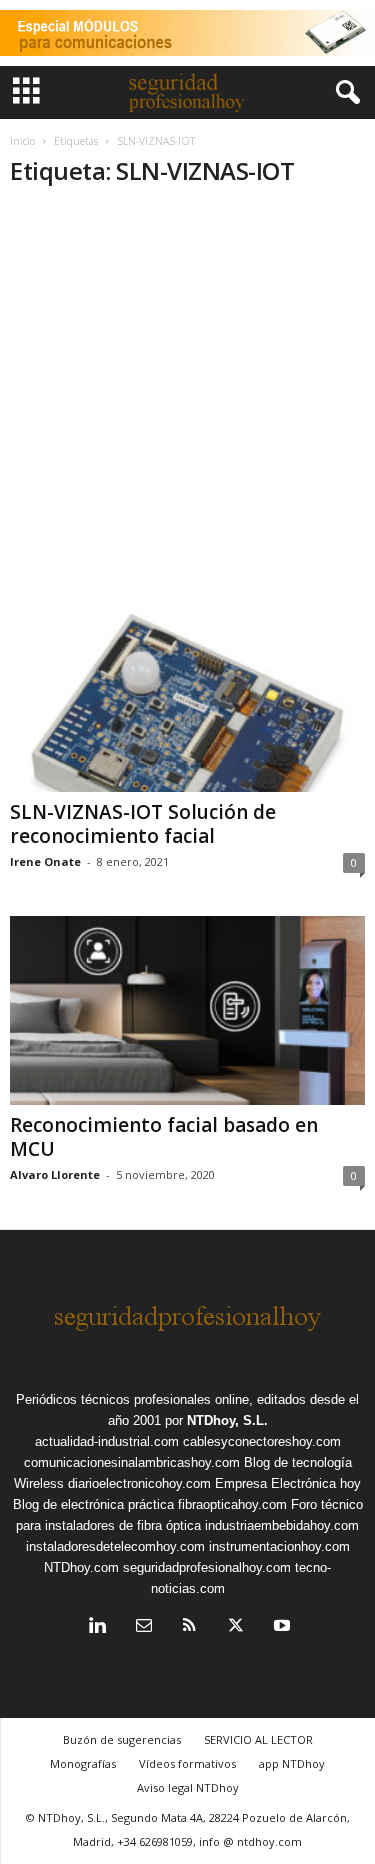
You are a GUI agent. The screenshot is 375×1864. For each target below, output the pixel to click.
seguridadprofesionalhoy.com (207, 1567)
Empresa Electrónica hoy (288, 1483)
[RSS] (190, 1627)
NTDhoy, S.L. (227, 1420)
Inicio (22, 141)
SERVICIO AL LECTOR (258, 1739)
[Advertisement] (187, 404)
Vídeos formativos (187, 1763)
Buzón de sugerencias (122, 1739)
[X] (236, 1627)
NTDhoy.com (81, 1567)
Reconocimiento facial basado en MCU (164, 1137)
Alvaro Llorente (55, 1174)
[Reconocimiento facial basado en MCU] (187, 1010)
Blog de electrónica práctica (93, 1504)
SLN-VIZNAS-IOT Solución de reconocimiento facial (143, 824)
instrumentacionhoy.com (279, 1546)
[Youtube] (280, 1627)
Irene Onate (45, 861)
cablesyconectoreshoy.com (262, 1441)
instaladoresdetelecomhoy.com (115, 1546)
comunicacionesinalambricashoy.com (132, 1462)
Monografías (83, 1763)
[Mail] (144, 1627)
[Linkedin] (98, 1627)
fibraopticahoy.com (232, 1504)
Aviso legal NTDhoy (188, 1787)
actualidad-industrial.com (107, 1441)
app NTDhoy (292, 1763)
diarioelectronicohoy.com (139, 1483)
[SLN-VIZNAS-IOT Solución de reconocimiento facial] (187, 696)
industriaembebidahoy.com (282, 1525)
